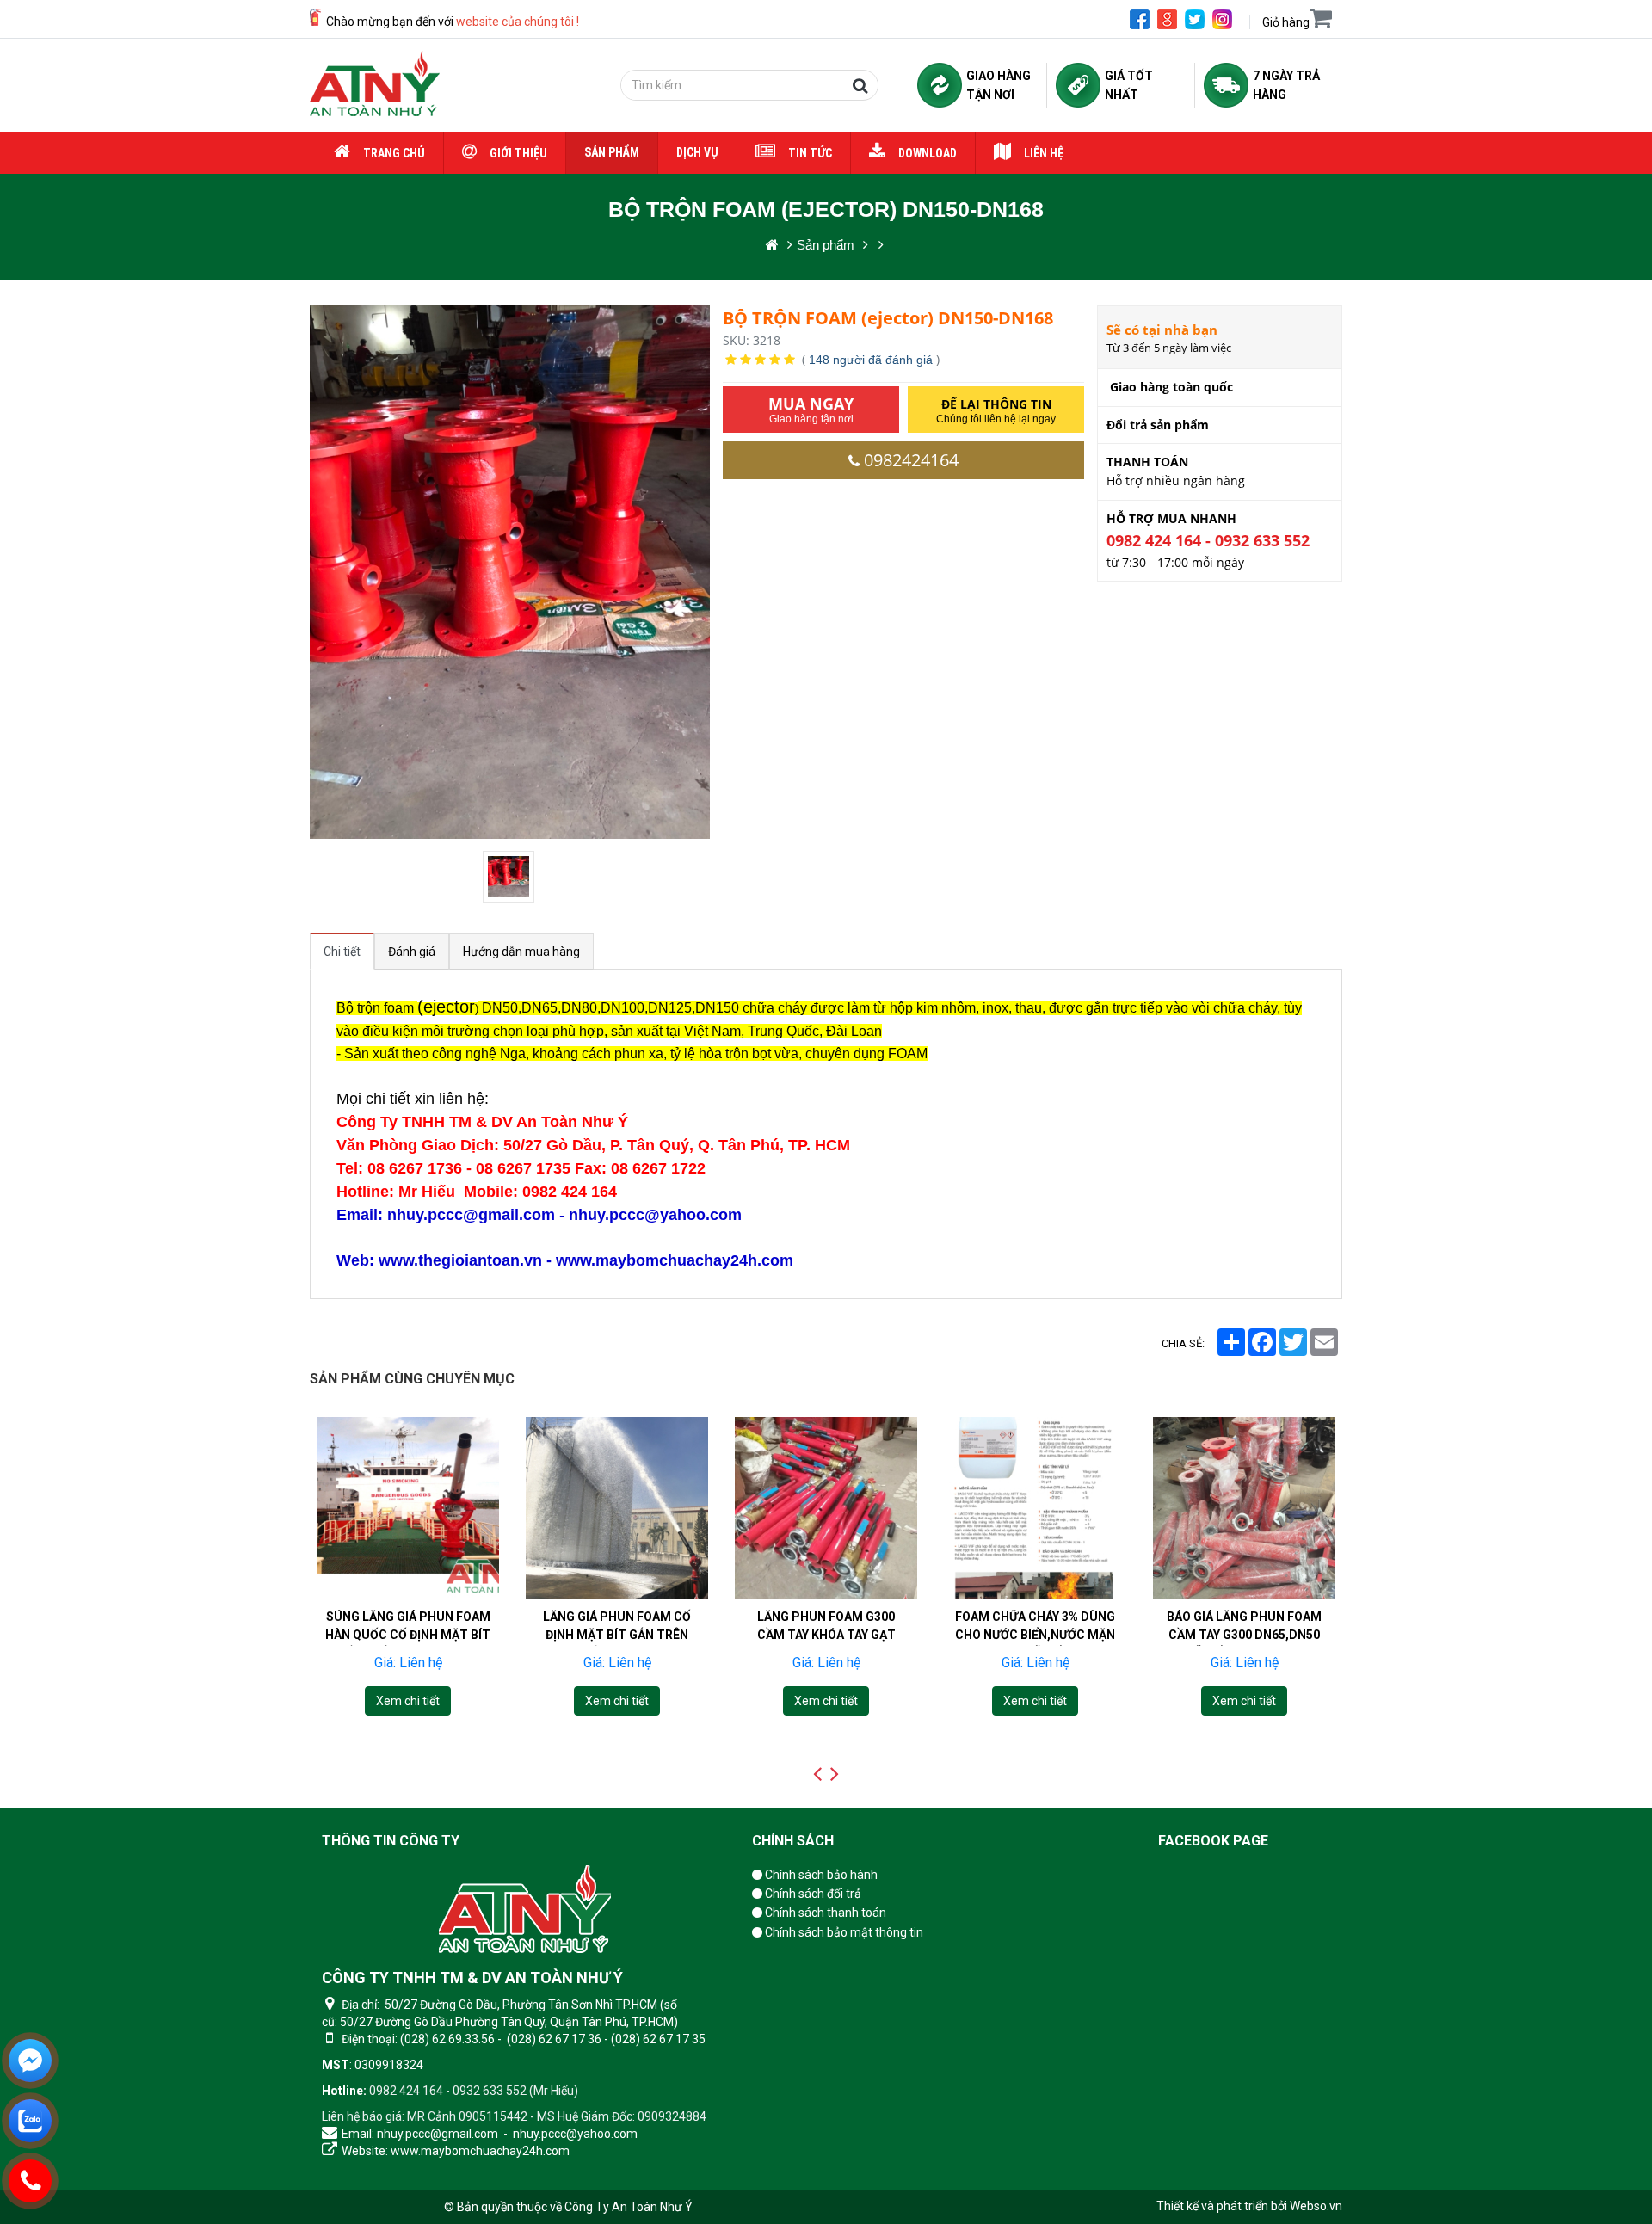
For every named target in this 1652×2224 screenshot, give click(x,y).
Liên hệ (1044, 153)
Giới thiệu (518, 153)
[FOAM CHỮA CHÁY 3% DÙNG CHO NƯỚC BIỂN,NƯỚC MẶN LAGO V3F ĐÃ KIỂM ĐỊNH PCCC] (826, 1508)
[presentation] (817, 1774)
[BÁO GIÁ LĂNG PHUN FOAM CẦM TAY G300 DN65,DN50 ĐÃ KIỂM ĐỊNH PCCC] (1035, 1508)
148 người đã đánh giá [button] (871, 360)
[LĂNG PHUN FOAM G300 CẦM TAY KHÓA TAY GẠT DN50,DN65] (617, 1508)
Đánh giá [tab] (412, 952)
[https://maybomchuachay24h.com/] (772, 245)
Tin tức (810, 153)
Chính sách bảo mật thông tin (843, 1932)
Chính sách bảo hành (820, 1875)
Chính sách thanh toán (824, 1913)
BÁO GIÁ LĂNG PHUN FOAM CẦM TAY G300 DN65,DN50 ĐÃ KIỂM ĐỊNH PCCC (1035, 1635)
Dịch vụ (697, 152)
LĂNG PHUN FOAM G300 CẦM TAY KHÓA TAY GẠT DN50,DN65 (617, 1635)
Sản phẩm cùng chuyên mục (412, 1379)
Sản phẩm (612, 152)
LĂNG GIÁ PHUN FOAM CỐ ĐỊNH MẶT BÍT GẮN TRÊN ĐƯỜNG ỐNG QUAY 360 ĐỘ (408, 1635)
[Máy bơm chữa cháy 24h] (375, 85)
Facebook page (1213, 1841)
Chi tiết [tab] (342, 952)
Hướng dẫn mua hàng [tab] (521, 952)
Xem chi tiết (408, 1701)
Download (928, 153)
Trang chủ (394, 153)
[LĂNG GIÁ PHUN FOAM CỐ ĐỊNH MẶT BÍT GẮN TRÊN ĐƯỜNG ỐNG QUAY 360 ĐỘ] (408, 1508)
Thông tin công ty (391, 1841)
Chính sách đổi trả (812, 1894)
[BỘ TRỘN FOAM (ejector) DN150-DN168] (510, 877)
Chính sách (793, 1841)
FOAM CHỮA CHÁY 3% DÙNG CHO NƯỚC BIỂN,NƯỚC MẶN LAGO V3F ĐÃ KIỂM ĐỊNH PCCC (826, 1644)
